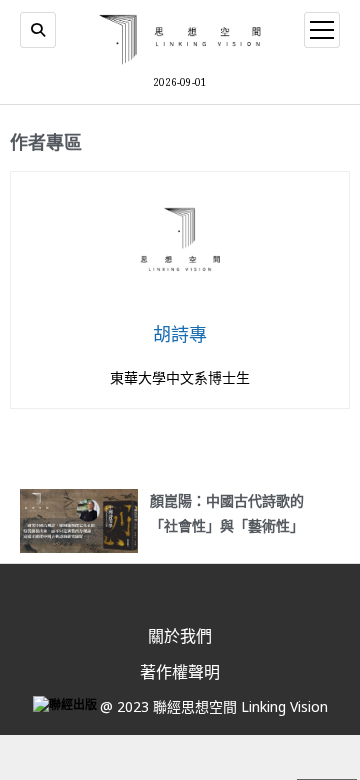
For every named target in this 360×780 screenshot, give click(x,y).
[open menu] (322, 30)
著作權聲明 (180, 672)
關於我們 (180, 636)
